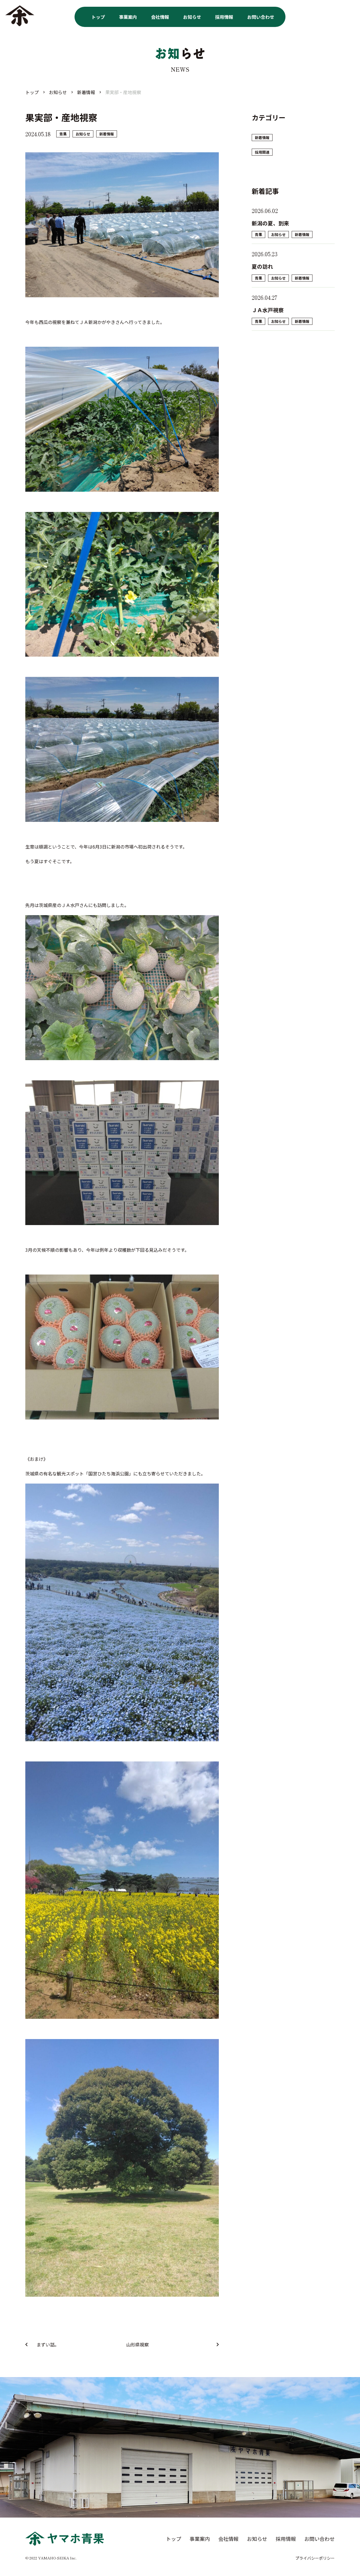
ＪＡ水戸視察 (270, 310)
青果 (63, 134)
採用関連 (262, 152)
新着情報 (107, 134)
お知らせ (192, 17)
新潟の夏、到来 (270, 223)
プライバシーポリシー (315, 2558)
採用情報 (224, 17)
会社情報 (160, 17)
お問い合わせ (261, 17)
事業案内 (128, 17)
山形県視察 (138, 2344)
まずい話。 (48, 2344)
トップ (98, 17)
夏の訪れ (262, 266)
